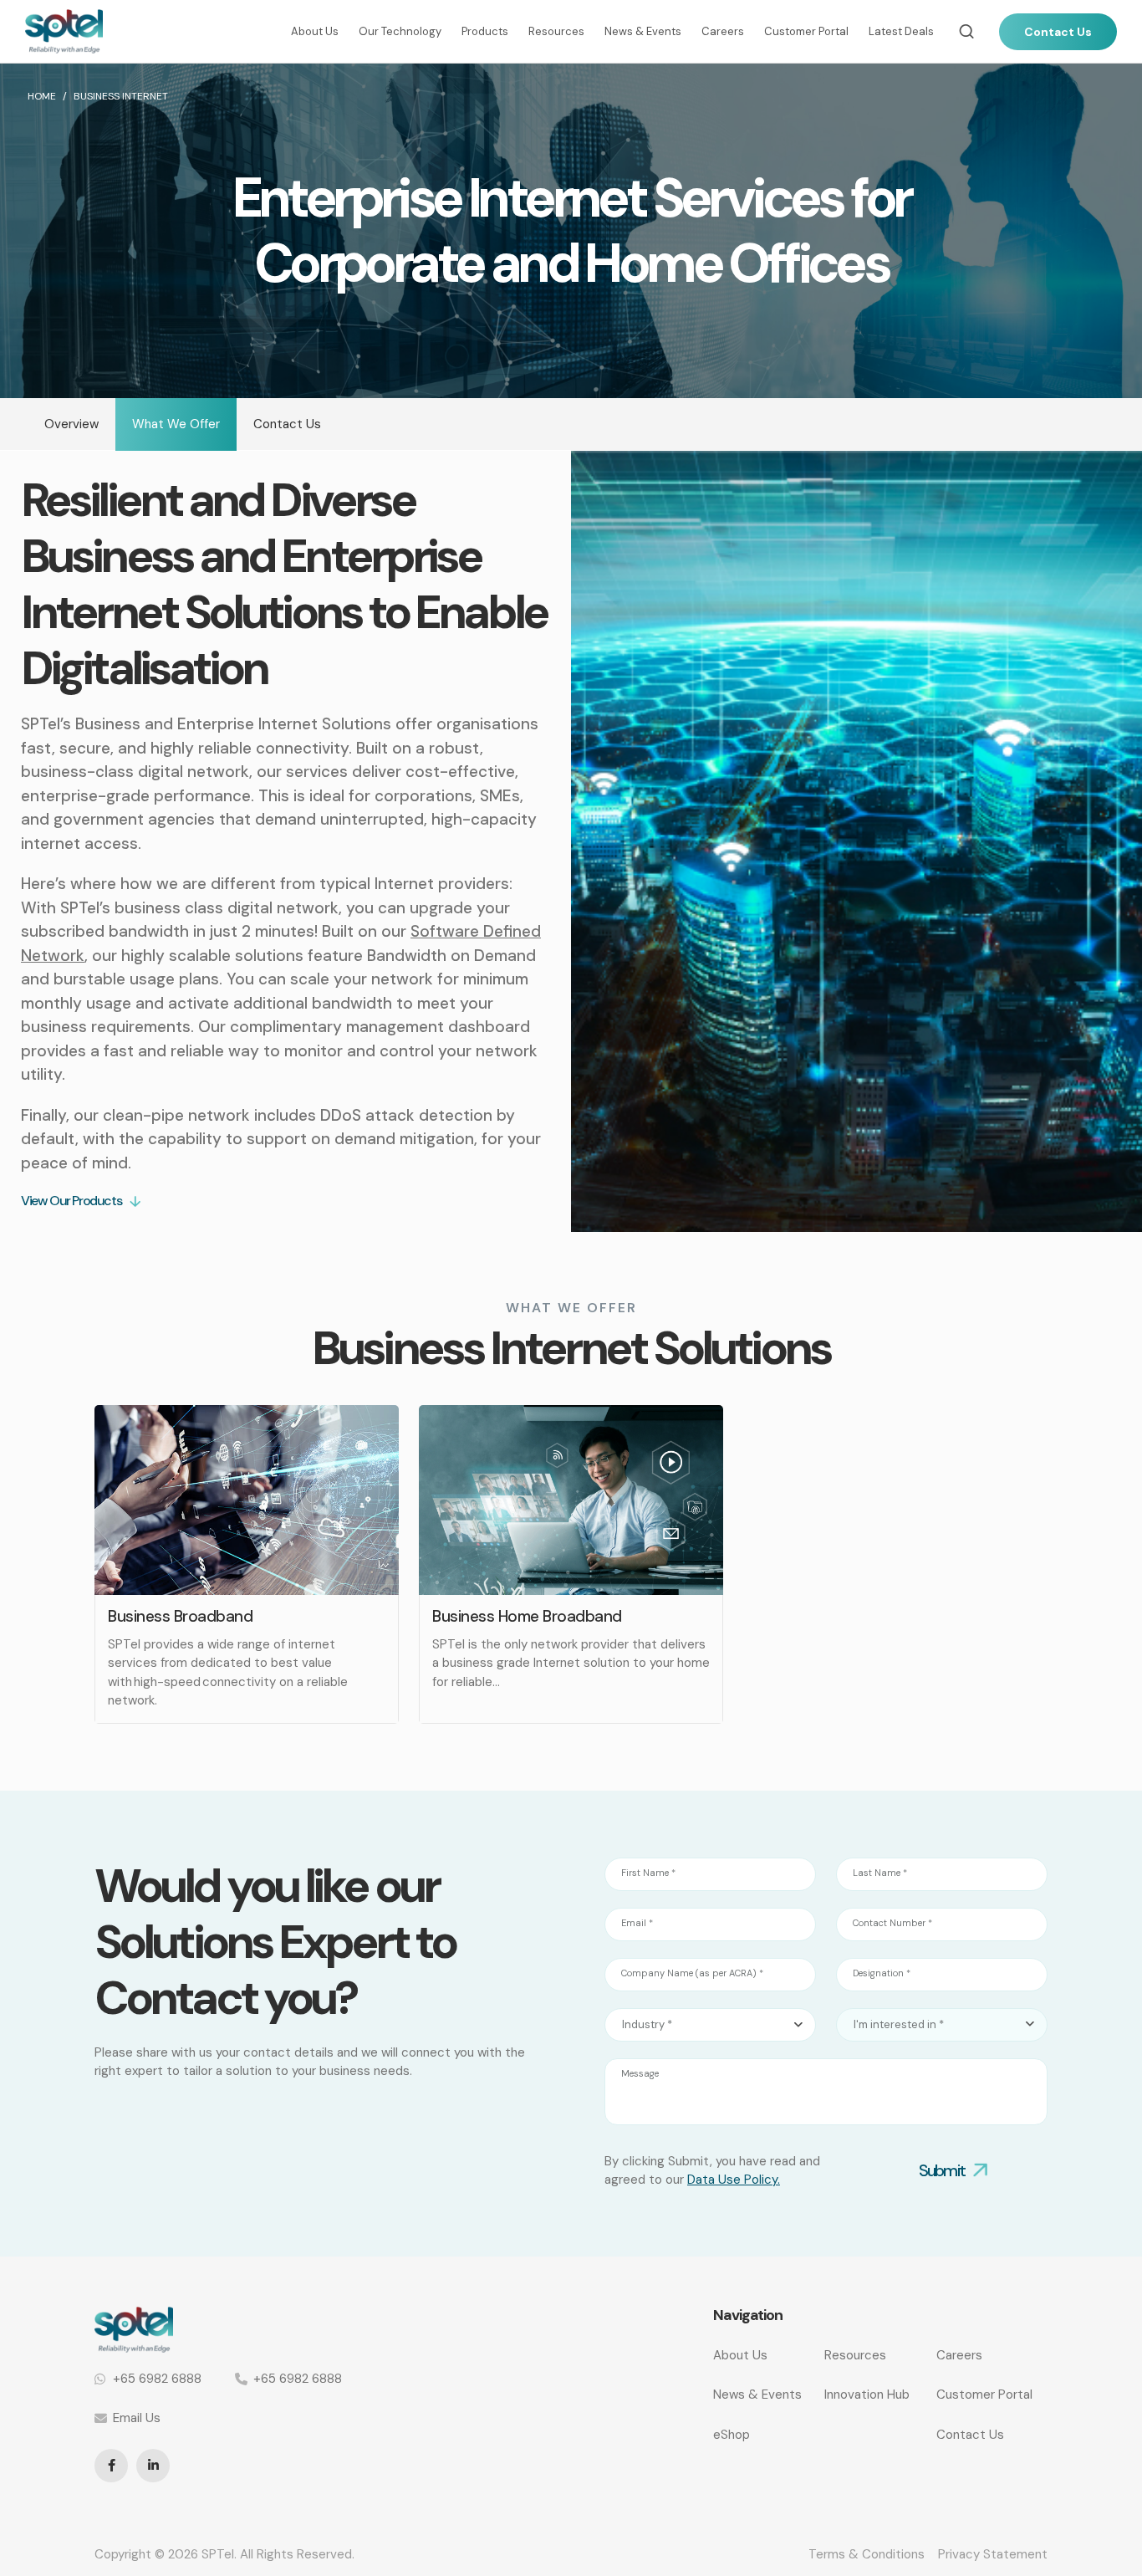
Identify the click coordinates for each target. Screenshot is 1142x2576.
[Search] (966, 31)
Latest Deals (901, 31)
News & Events (643, 31)
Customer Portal (806, 31)
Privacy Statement (993, 2554)
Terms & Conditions (867, 2554)
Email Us (137, 2418)
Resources (556, 31)
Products (485, 31)
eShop (732, 2435)
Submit (942, 2170)
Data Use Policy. (734, 2180)
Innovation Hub (867, 2395)
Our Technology (400, 31)
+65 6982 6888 (157, 2379)
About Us (315, 31)
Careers (723, 31)
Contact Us (1058, 32)
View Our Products (71, 1201)
